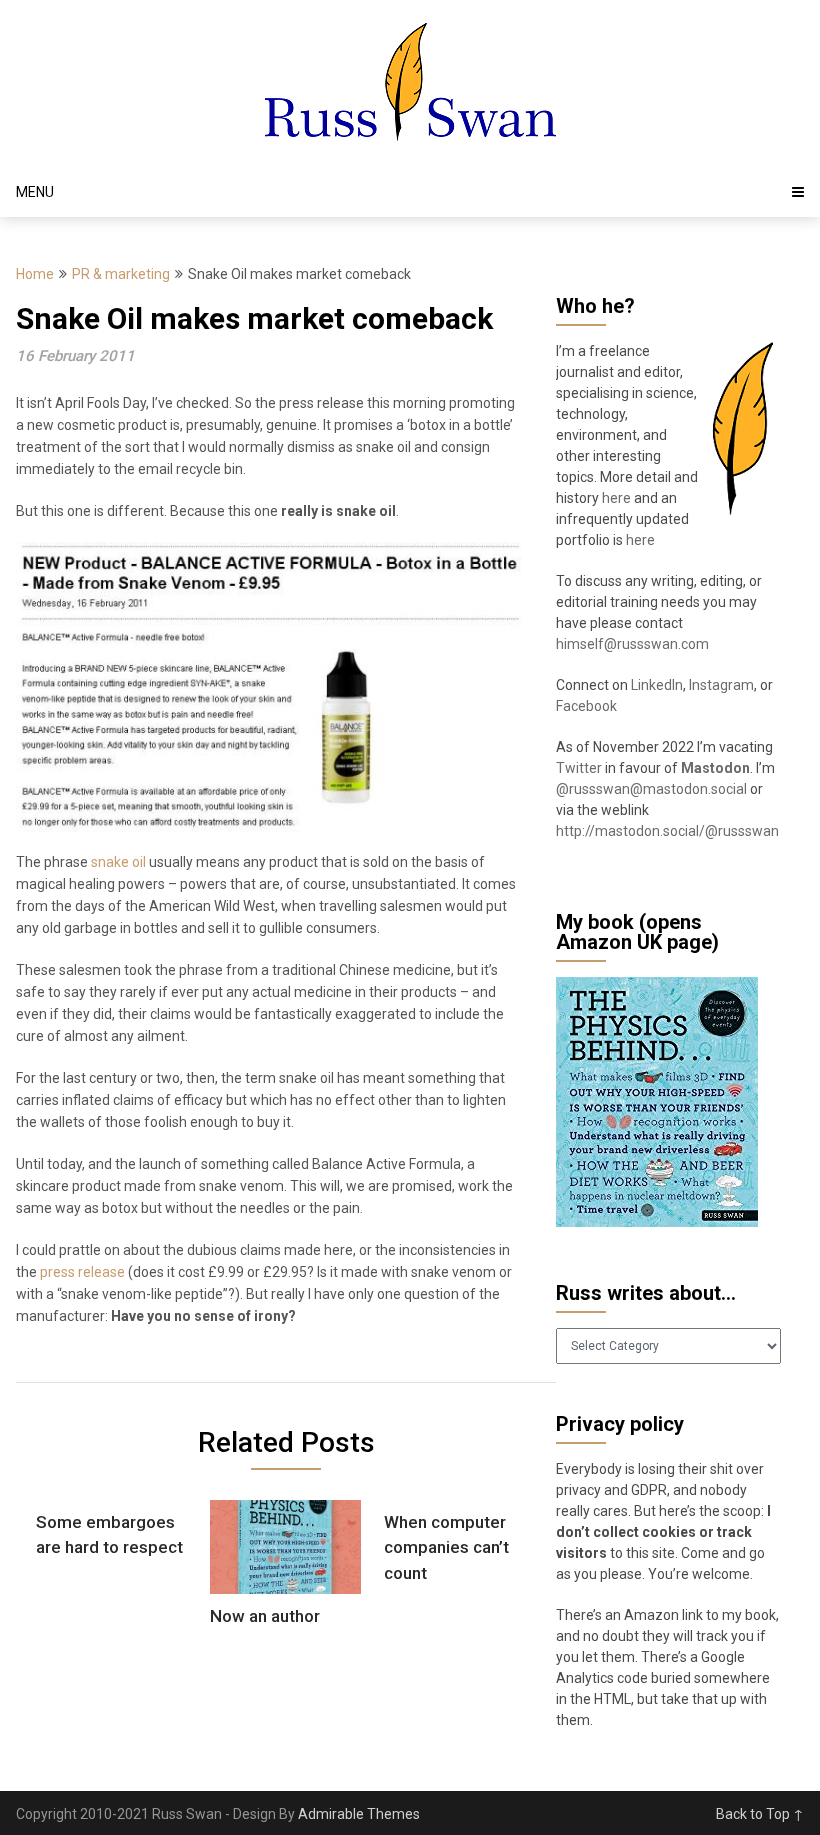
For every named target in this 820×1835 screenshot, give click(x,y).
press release (82, 1272)
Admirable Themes (359, 1814)
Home (35, 274)
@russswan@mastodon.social (653, 789)
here (618, 498)
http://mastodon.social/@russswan (667, 831)
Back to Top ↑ (760, 1814)
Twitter (579, 768)
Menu (35, 192)
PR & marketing (121, 274)
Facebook (586, 706)
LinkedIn (657, 685)
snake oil (118, 862)
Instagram (721, 685)
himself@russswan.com (632, 644)
